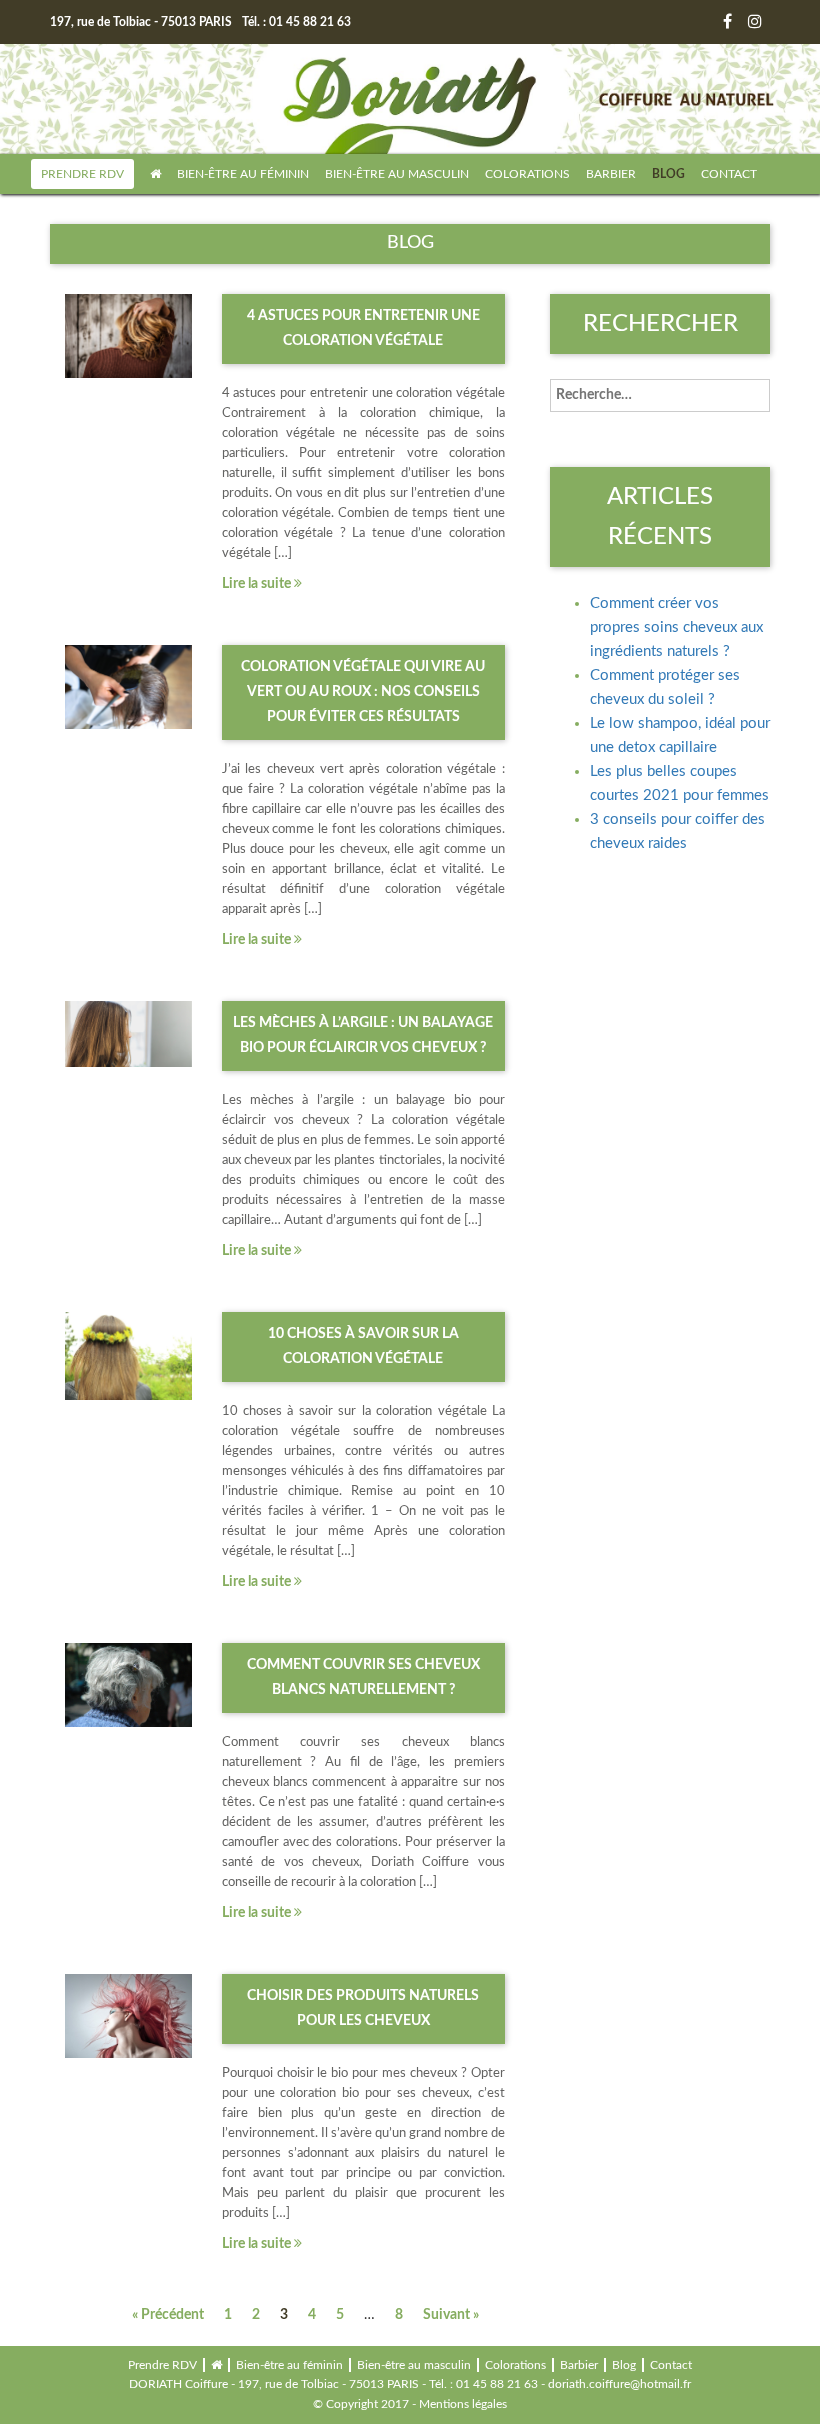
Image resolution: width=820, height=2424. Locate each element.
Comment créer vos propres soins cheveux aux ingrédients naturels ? (676, 627)
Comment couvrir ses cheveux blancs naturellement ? (363, 1677)
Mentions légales (463, 2404)
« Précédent (168, 2315)
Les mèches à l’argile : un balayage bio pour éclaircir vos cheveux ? (363, 1035)
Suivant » (451, 2315)
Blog (668, 174)
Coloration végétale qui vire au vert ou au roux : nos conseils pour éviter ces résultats (363, 692)
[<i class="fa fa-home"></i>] (155, 174)
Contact (729, 174)
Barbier (611, 174)
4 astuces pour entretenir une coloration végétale (363, 328)
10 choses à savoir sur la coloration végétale (363, 1346)
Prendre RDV (82, 174)
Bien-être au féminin (243, 174)
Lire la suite (258, 584)
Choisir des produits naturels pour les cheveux (363, 2008)
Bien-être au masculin (397, 174)
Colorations (527, 174)
